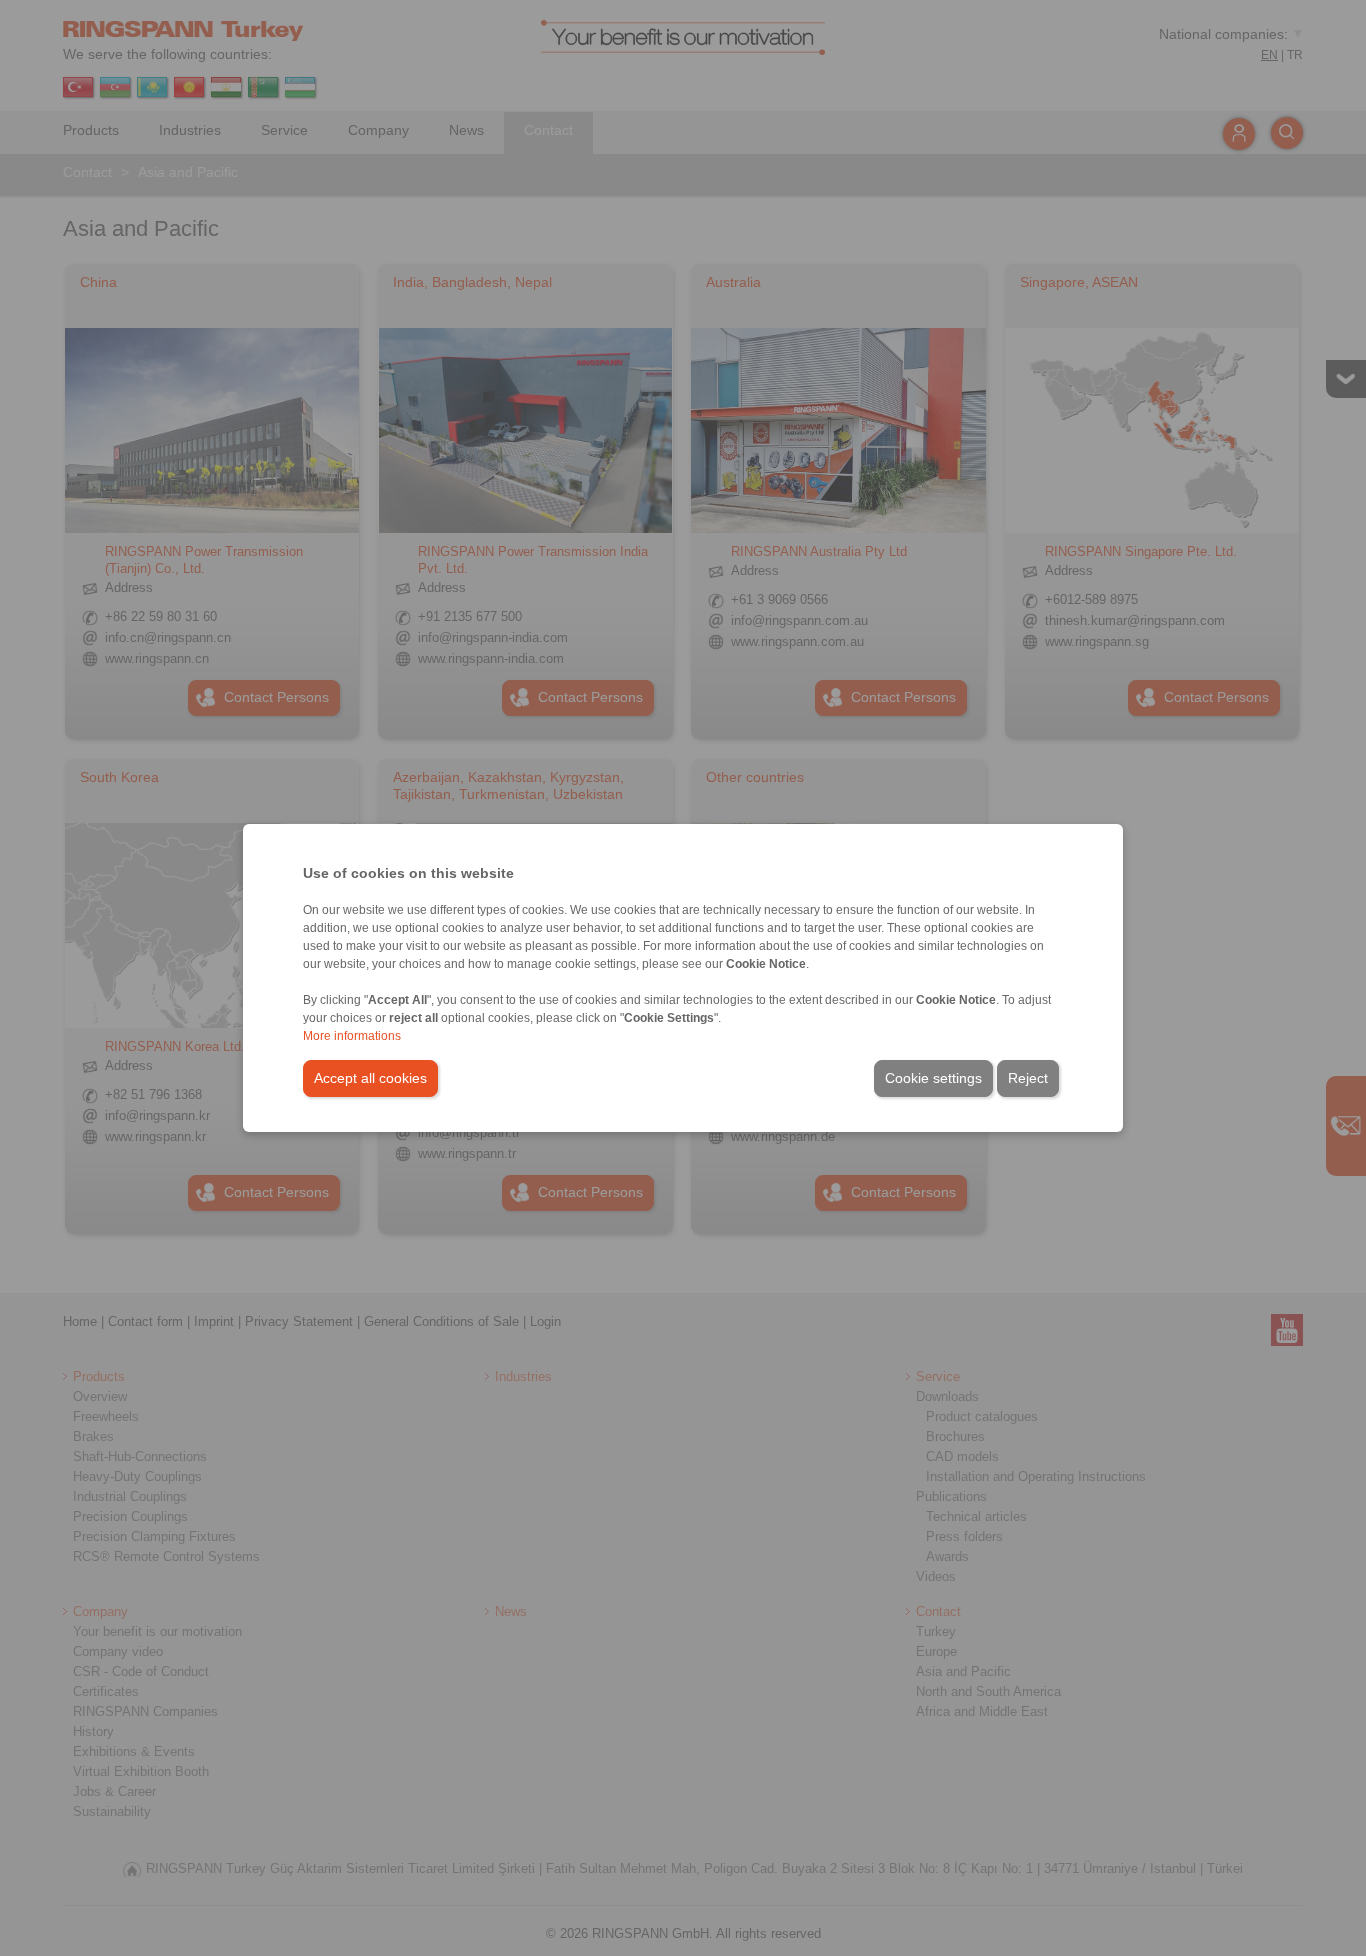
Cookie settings (933, 1078)
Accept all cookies (370, 1078)
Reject (1028, 1078)
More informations (352, 1036)
